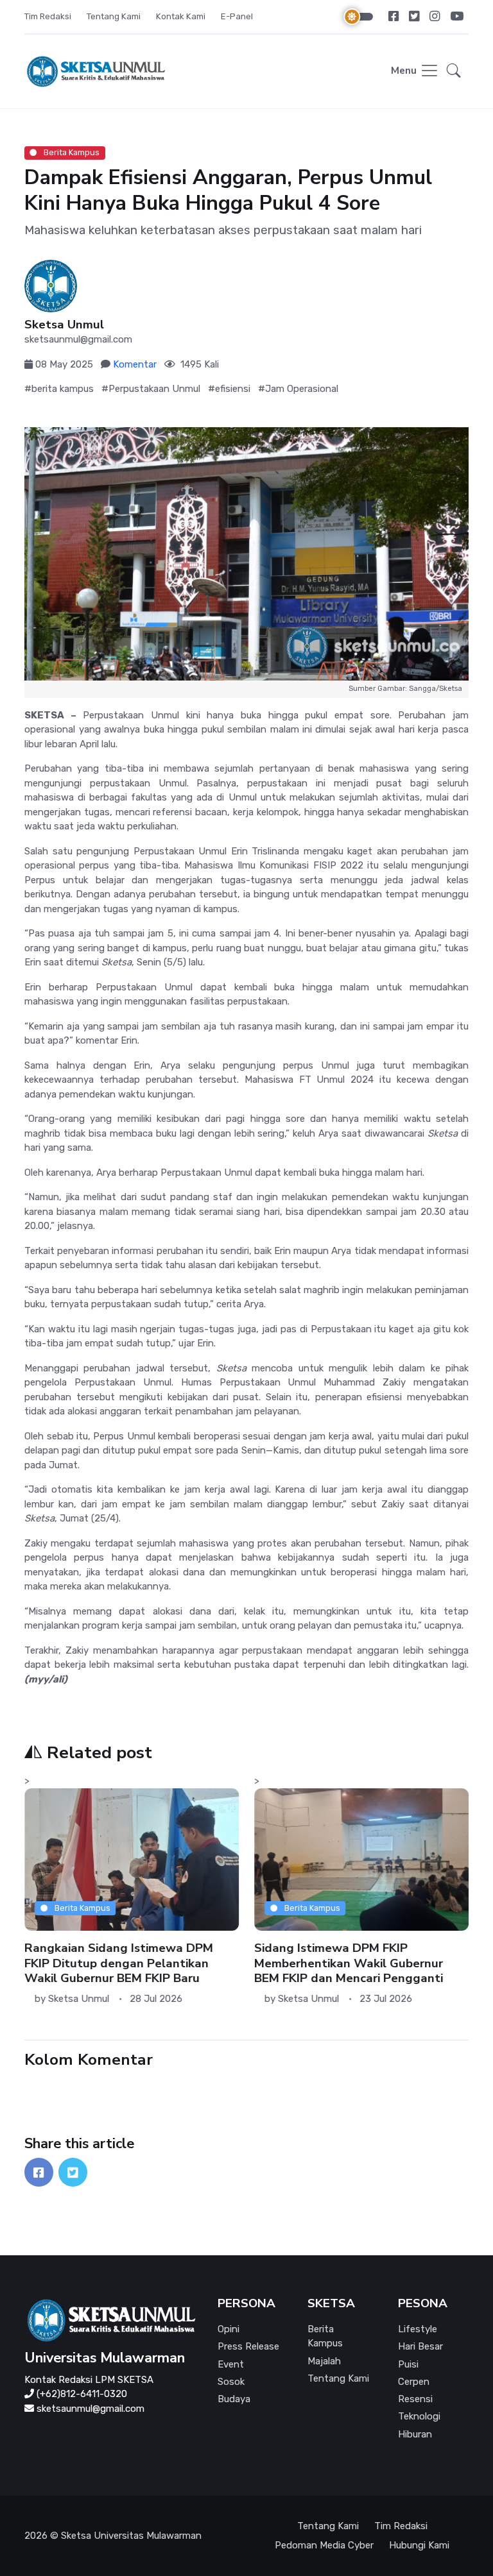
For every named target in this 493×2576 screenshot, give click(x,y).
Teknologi (419, 2416)
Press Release (248, 2346)
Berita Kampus (71, 152)
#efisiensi (229, 389)
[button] (454, 72)
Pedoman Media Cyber (324, 2545)
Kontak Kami (181, 16)
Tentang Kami (114, 16)
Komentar (135, 364)
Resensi (415, 2399)
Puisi (408, 2364)
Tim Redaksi (48, 16)
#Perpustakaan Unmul (151, 389)
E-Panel (237, 16)
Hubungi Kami (419, 2545)
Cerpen (414, 2382)
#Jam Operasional (298, 389)
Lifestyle (418, 2329)
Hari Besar (420, 2346)
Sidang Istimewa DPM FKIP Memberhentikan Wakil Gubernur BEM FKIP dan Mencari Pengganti (349, 1963)
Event (231, 2364)
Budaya (234, 2399)
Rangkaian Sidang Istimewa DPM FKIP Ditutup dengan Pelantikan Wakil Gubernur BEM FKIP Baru (119, 1963)
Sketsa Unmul (64, 325)
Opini (229, 2329)
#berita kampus (59, 389)
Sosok (231, 2382)
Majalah (324, 2361)
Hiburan (415, 2434)
